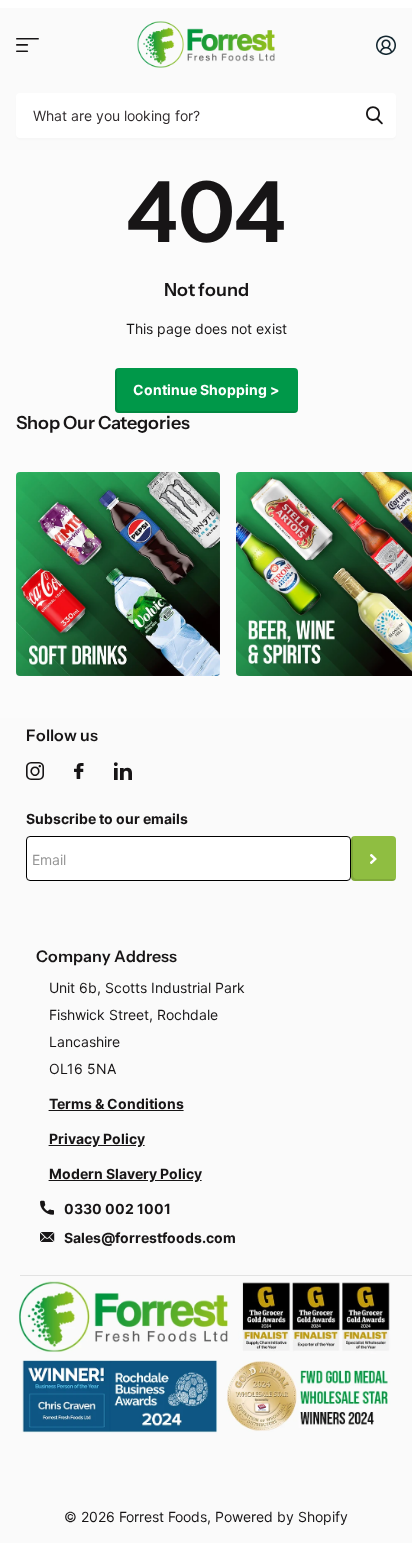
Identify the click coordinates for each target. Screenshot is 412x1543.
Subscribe (373, 858)
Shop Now (27, 44)
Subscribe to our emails (107, 818)
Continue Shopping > (206, 389)
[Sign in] (386, 45)
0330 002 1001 (117, 1208)
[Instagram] (35, 771)
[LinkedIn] (123, 771)
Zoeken (374, 115)
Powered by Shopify (281, 1516)
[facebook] (79, 771)
